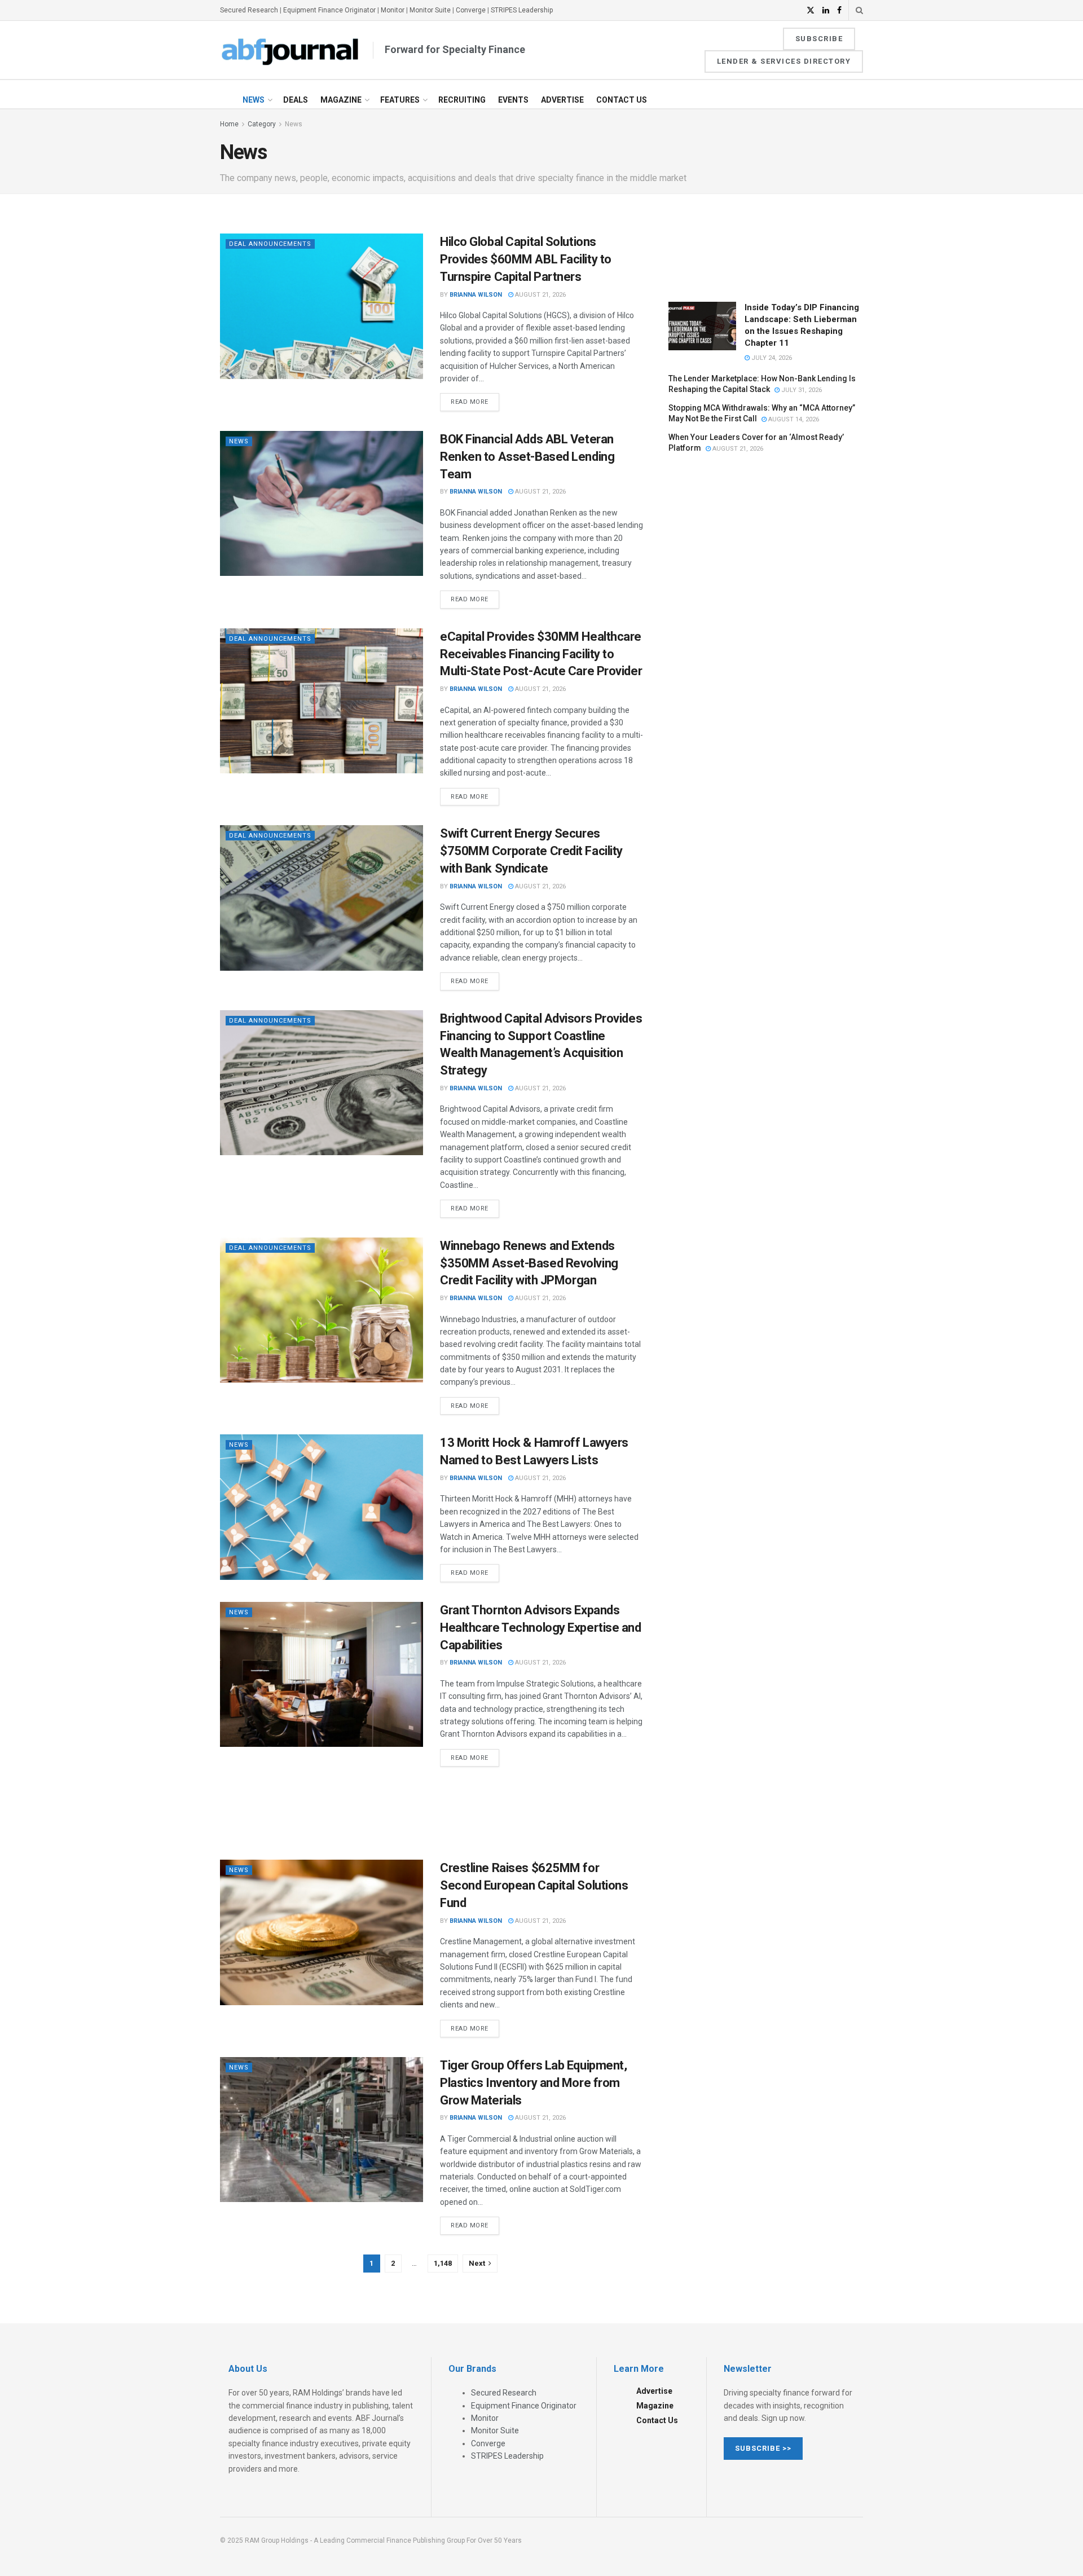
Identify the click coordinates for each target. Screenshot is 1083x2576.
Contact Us (622, 100)
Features (400, 100)
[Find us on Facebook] (839, 10)
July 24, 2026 (771, 358)
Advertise (562, 100)
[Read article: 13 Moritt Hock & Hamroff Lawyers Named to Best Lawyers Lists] (322, 1507)
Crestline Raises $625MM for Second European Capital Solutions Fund (534, 1885)
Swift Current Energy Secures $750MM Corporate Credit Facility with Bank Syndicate (531, 851)
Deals (296, 100)
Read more (475, 399)
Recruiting (462, 100)
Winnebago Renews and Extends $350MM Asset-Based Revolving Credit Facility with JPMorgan (529, 1263)
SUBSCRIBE (819, 39)
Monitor (393, 10)
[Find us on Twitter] (811, 10)
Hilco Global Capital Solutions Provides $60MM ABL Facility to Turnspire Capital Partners (526, 259)
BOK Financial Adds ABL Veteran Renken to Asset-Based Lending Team (527, 457)
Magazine (341, 100)
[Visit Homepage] (290, 50)
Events (513, 100)
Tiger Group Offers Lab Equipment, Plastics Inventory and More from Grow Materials (533, 2083)
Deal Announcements (270, 244)
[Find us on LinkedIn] (826, 10)
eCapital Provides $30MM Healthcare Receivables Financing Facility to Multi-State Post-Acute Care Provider (541, 654)
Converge (471, 10)
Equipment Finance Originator (329, 10)
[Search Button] (859, 10)
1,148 (443, 2263)
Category (262, 124)
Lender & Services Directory (784, 61)
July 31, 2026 (801, 390)
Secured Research (249, 10)
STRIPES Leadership (522, 10)
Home (229, 124)
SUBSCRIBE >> (763, 2448)
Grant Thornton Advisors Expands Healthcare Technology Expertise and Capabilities (541, 1628)
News (254, 100)
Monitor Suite (430, 10)
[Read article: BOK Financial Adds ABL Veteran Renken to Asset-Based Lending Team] (322, 503)
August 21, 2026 (540, 295)
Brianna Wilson (476, 295)
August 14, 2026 (793, 419)
